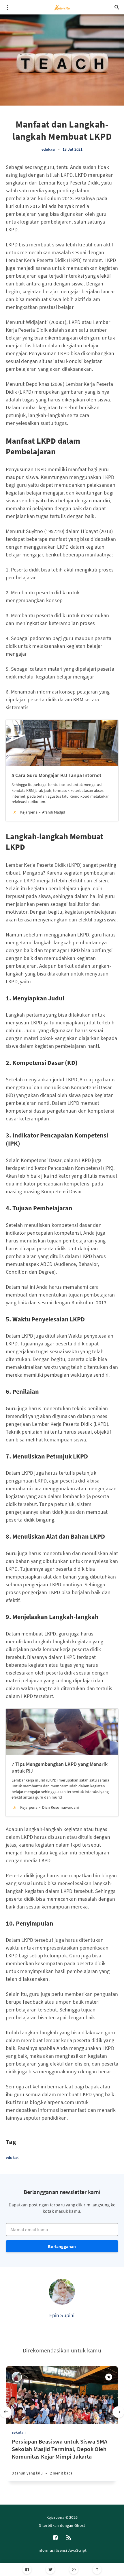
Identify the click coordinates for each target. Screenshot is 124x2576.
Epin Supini (62, 2315)
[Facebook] (27, 2569)
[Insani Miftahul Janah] (17, 2377)
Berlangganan (62, 2246)
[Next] (118, 2412)
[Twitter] (50, 2569)
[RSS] (69, 2538)
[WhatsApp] (74, 2569)
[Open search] (117, 7)
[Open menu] (7, 7)
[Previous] (6, 2412)
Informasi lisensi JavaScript (62, 2550)
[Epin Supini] (62, 2292)
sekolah (19, 2432)
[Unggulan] (109, 2377)
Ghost (80, 2525)
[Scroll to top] (97, 2569)
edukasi (48, 149)
